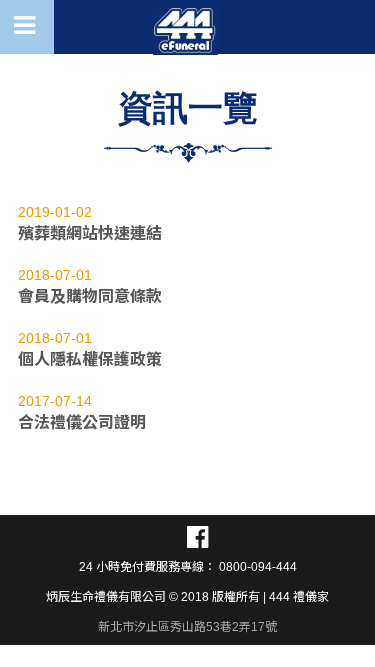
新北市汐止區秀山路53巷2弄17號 (187, 627)
